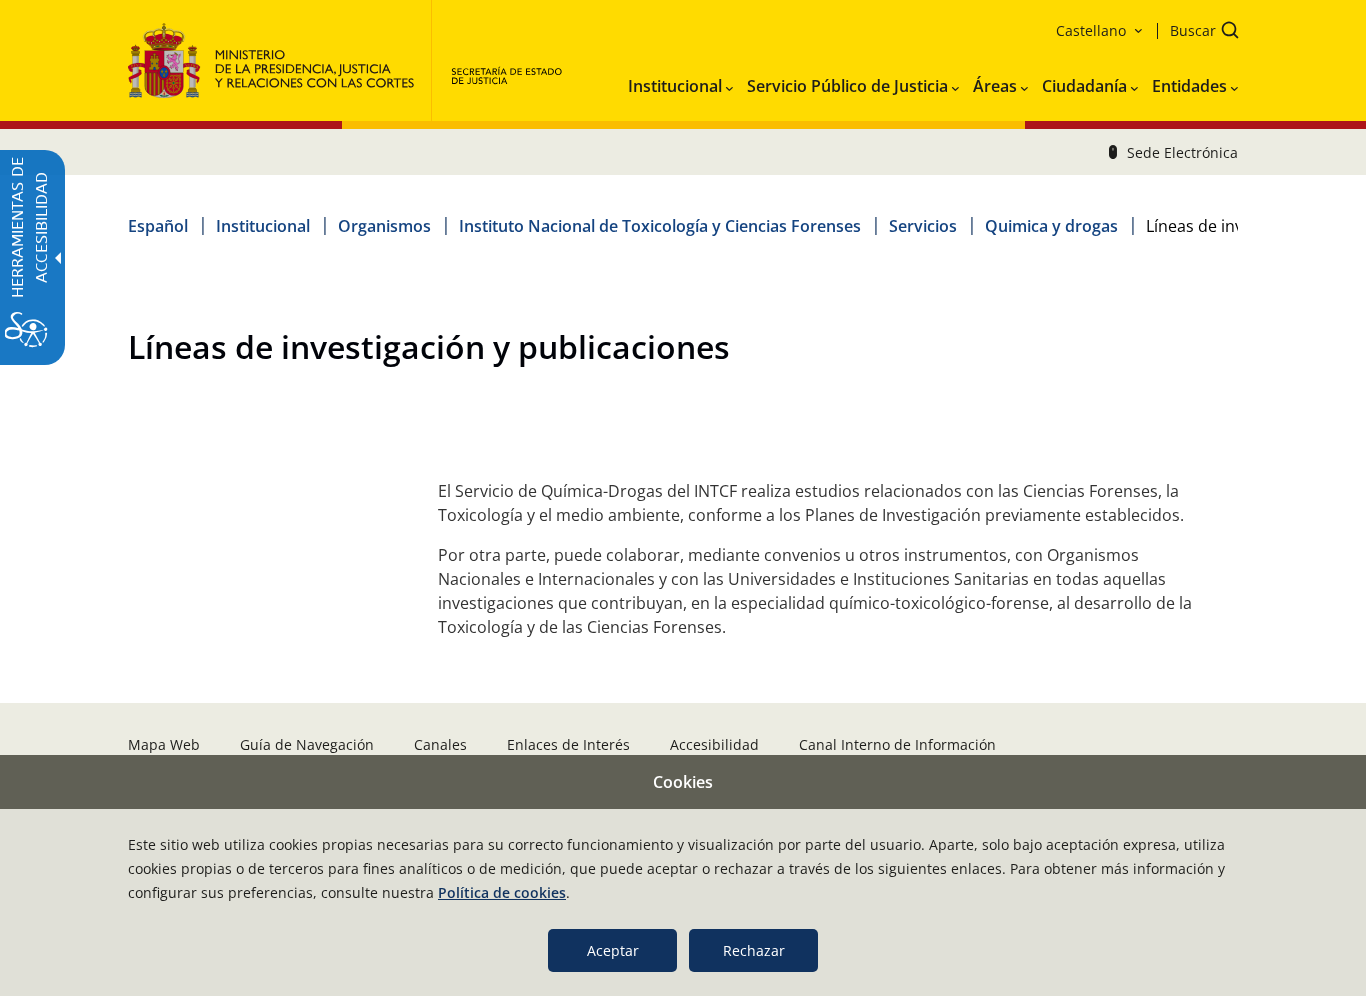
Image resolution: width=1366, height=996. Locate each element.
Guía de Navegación (307, 744)
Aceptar (613, 950)
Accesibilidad (714, 744)
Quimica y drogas (1051, 226)
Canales (440, 744)
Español (158, 226)
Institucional (263, 226)
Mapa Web (164, 744)
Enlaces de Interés (568, 744)
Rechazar (754, 950)
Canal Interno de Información (897, 744)
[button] (1198, 32)
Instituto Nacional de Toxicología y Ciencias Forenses (660, 226)
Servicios (923, 226)
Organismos (384, 226)
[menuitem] (680, 82)
